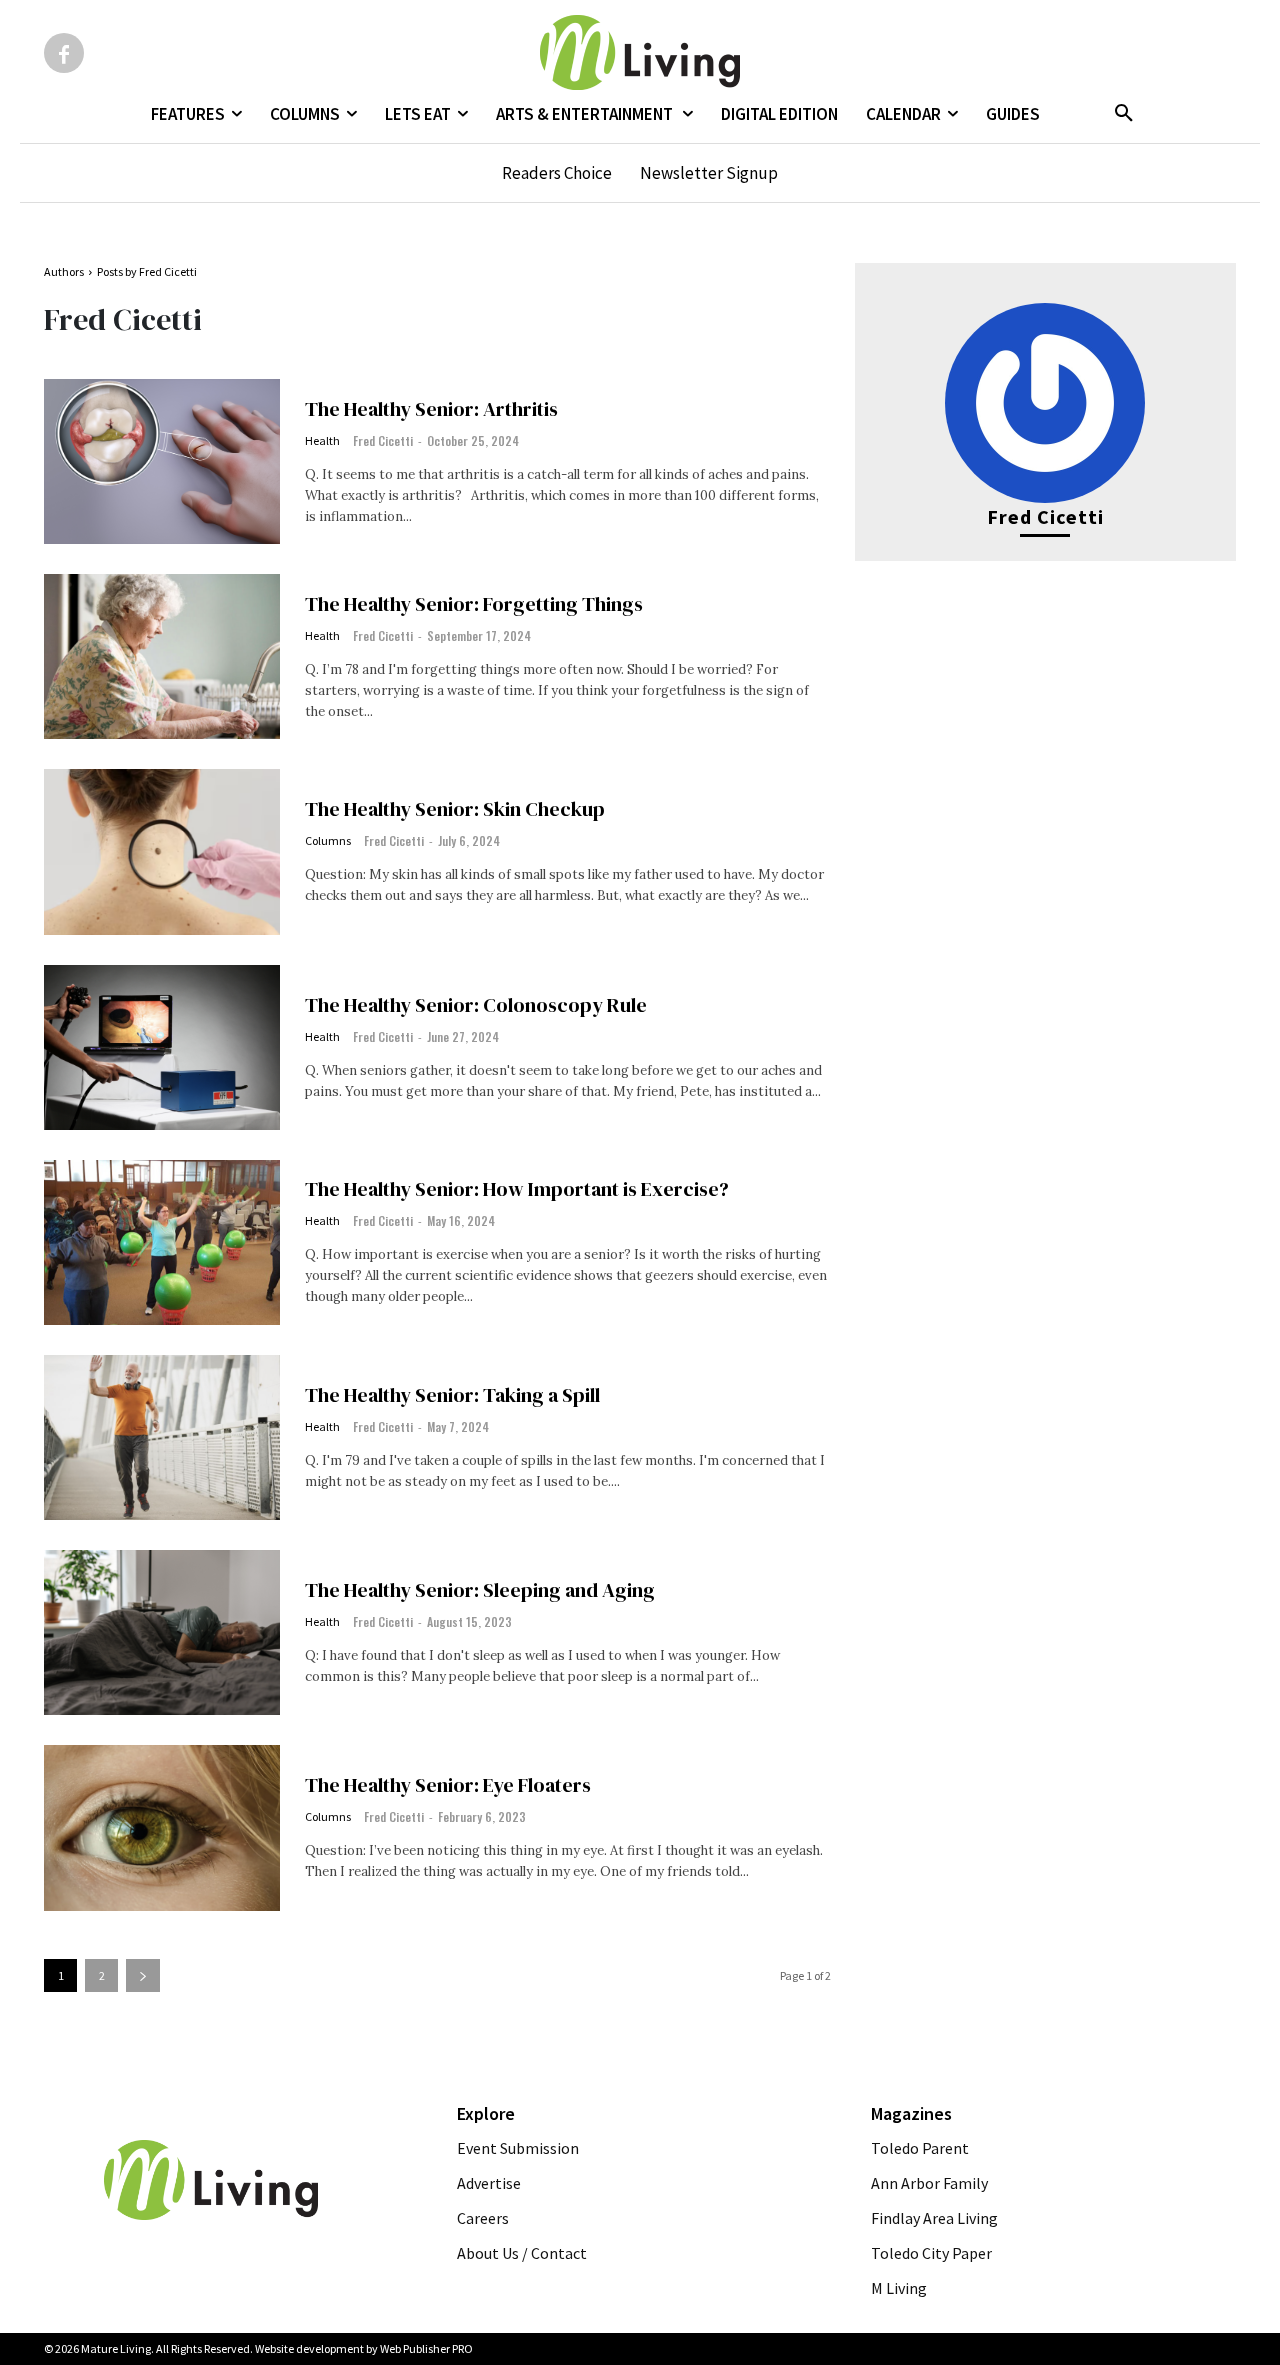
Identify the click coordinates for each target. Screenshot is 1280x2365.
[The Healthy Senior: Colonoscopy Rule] (162, 1047)
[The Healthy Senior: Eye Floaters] (162, 1827)
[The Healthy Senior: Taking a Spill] (162, 1437)
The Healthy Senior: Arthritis (431, 409)
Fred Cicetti (383, 440)
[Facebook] (64, 53)
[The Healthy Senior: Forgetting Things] (162, 656)
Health (322, 441)
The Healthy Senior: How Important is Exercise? (517, 1189)
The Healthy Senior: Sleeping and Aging (480, 1590)
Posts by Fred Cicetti (147, 271)
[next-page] (143, 1975)
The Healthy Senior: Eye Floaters (448, 1785)
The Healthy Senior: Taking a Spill (452, 1395)
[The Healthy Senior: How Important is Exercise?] (162, 1242)
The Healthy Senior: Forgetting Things (474, 604)
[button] (1124, 114)
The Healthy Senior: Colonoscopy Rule (476, 1005)
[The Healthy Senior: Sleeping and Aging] (162, 1632)
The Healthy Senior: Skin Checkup (455, 809)
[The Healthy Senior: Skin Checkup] (162, 851)
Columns (328, 841)
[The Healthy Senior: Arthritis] (162, 461)
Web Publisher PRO (426, 2348)
